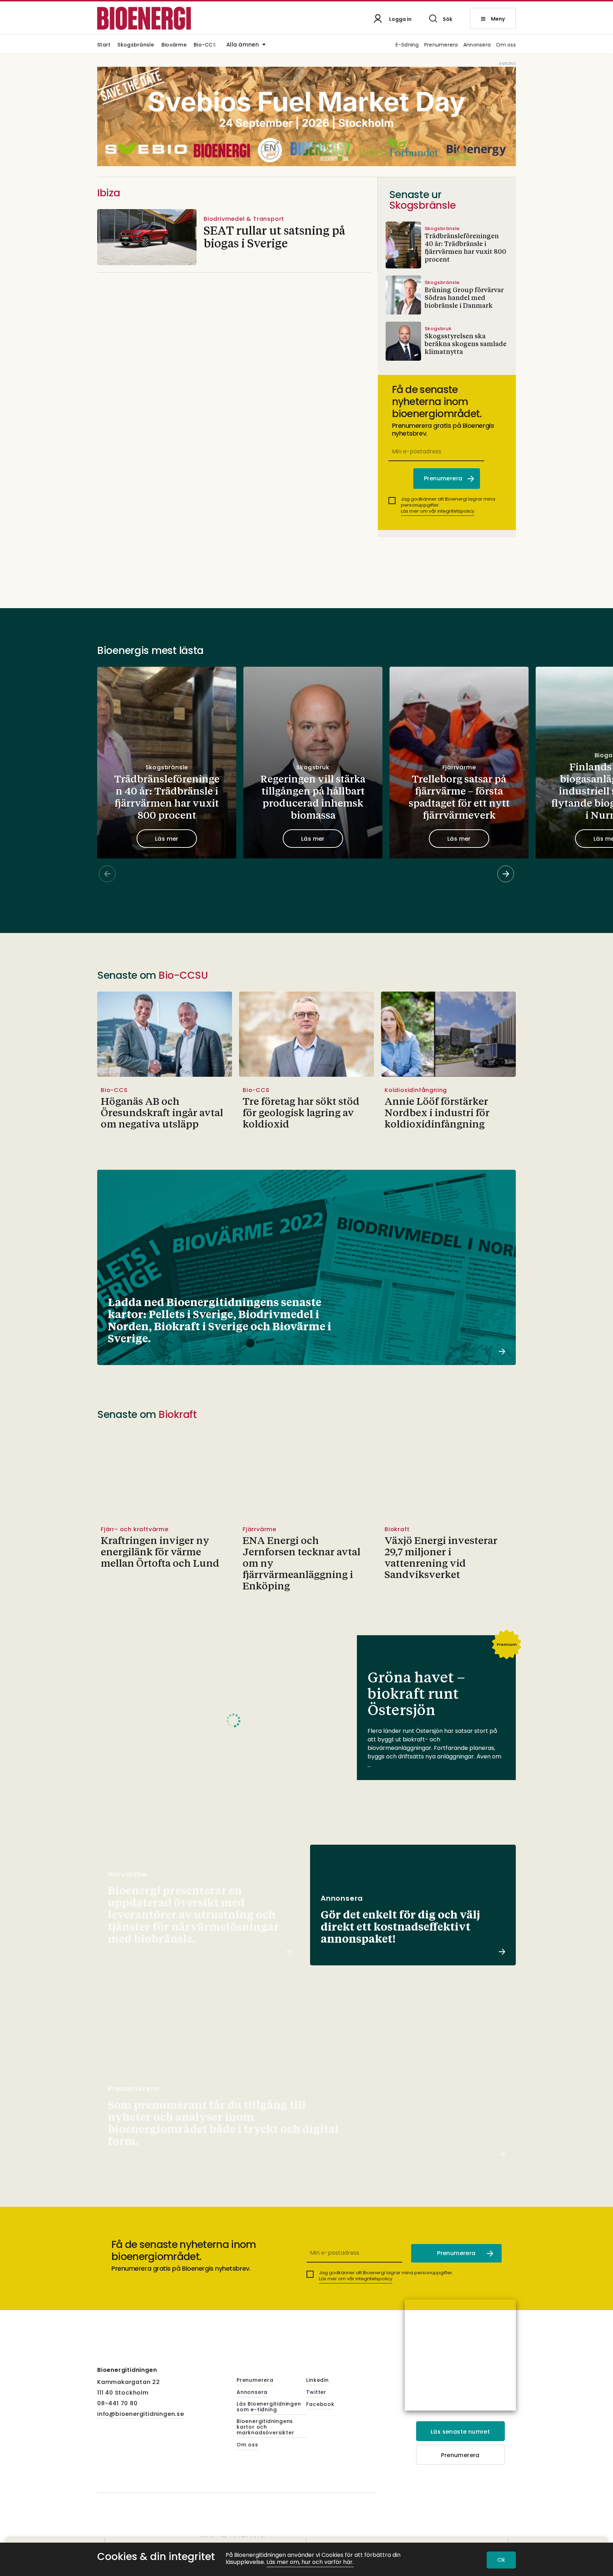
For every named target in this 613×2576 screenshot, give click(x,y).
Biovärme (174, 45)
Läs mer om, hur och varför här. (310, 2562)
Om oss (506, 45)
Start (104, 45)
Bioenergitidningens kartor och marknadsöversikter (265, 2427)
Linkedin (317, 2380)
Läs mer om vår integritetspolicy (438, 511)
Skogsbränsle (136, 45)
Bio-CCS (205, 45)
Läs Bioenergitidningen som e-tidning (269, 2407)
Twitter (316, 2392)
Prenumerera (441, 45)
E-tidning (407, 45)
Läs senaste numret (460, 2432)
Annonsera (477, 45)
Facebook (320, 2405)
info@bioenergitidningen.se (141, 2414)
